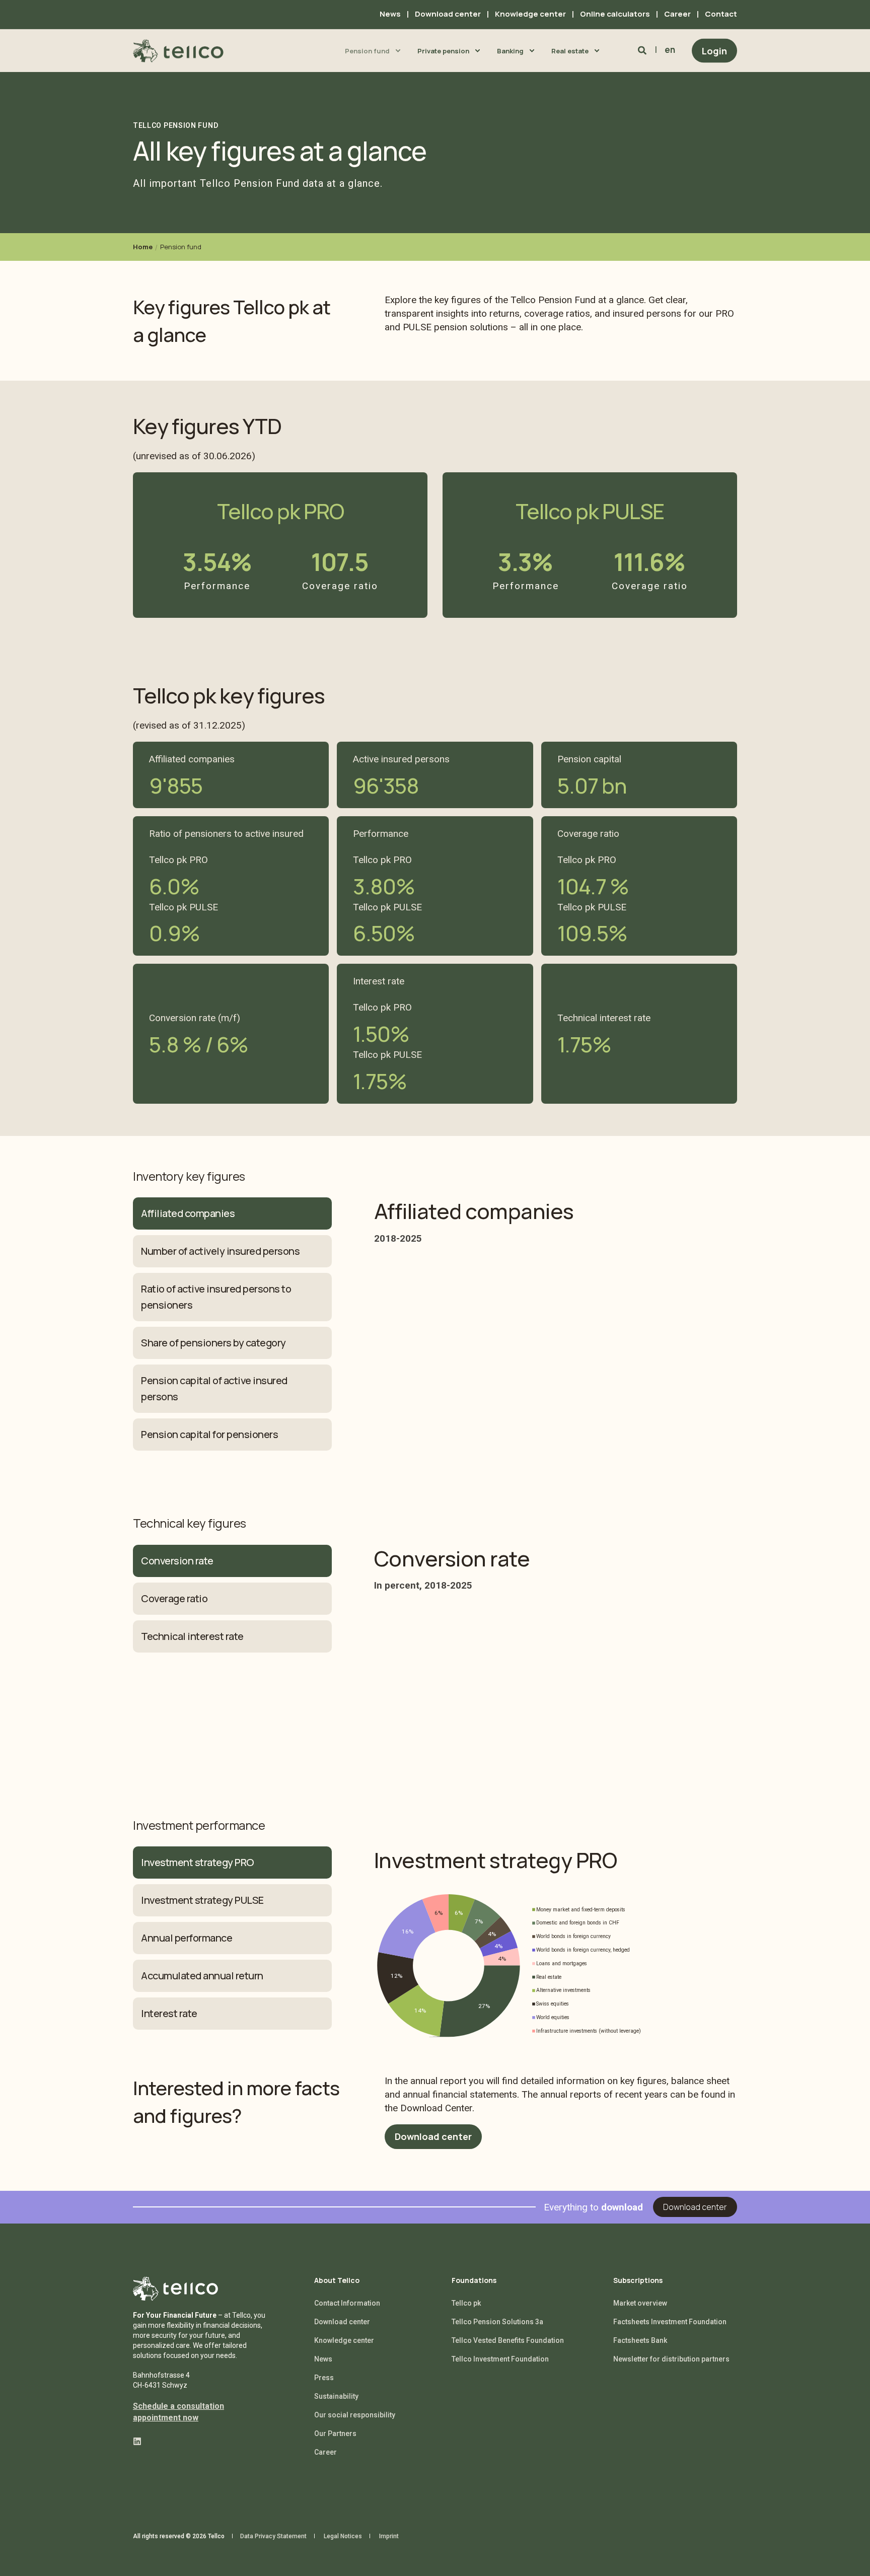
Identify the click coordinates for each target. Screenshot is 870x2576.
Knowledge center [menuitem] (530, 14)
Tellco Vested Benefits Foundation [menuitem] (508, 2340)
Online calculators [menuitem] (615, 14)
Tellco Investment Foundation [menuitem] (500, 2359)
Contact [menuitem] (721, 14)
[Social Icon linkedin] (137, 2441)
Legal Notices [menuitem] (343, 2536)
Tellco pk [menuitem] (466, 2303)
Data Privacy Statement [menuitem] (273, 2536)
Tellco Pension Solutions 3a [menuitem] (497, 2322)
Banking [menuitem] (510, 50)
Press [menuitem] (324, 2378)
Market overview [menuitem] (640, 2303)
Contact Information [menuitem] (347, 2303)
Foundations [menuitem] (474, 2281)
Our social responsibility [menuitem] (355, 2415)
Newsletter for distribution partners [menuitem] (671, 2359)
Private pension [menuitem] (443, 50)
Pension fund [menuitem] (367, 50)
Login (714, 50)
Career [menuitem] (677, 14)
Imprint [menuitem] (389, 2536)
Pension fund (181, 247)
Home (143, 247)
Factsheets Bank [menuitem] (640, 2340)
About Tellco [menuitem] (337, 2281)
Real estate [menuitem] (570, 50)
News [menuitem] (390, 14)
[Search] (643, 50)
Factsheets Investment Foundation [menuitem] (670, 2322)
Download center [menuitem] (448, 14)
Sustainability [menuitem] (336, 2396)
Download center (433, 2136)
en (670, 50)
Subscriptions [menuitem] (638, 2281)
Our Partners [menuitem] (335, 2434)
